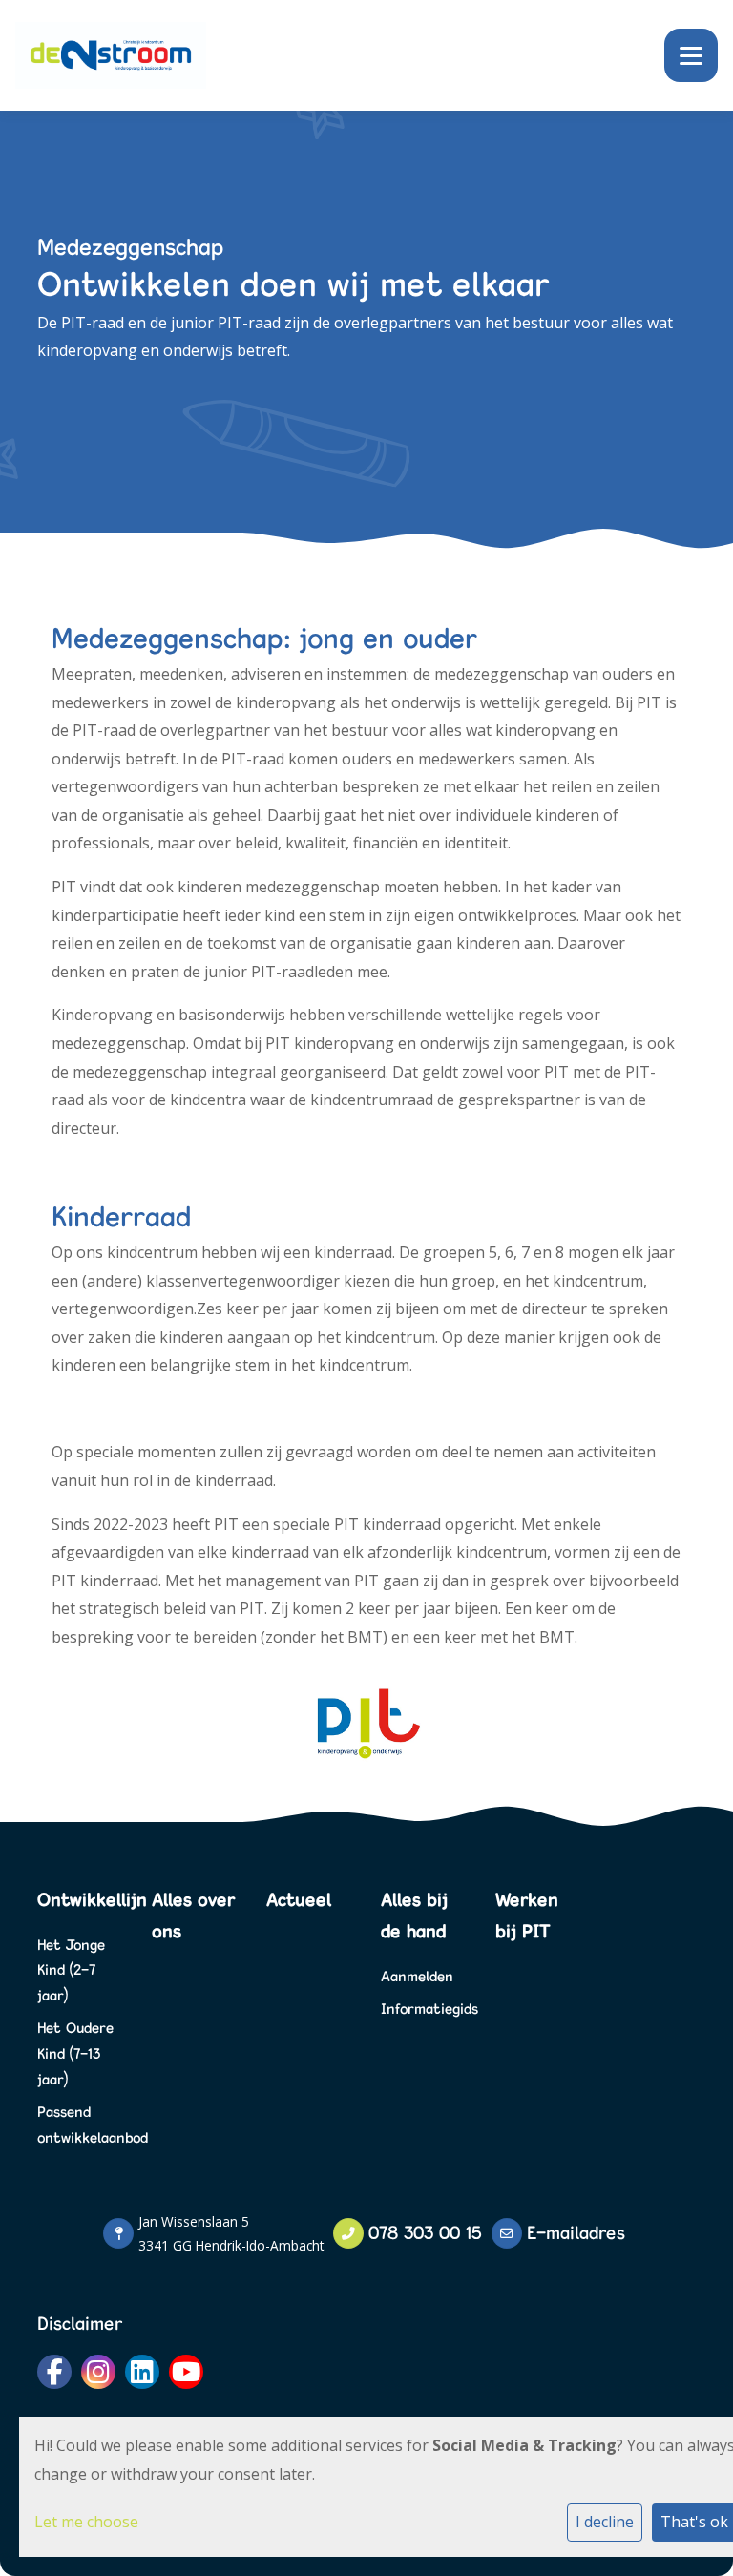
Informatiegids (424, 2009)
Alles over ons (193, 1915)
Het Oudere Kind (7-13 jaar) (75, 2053)
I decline (605, 2522)
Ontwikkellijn (80, 1899)
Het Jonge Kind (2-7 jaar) (71, 1970)
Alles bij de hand (414, 1915)
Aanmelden (417, 1976)
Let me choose (86, 2522)
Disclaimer (80, 2323)
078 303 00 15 (425, 2232)
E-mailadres (576, 2232)
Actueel (299, 1899)
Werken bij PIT (527, 1915)
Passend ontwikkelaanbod (80, 2125)
